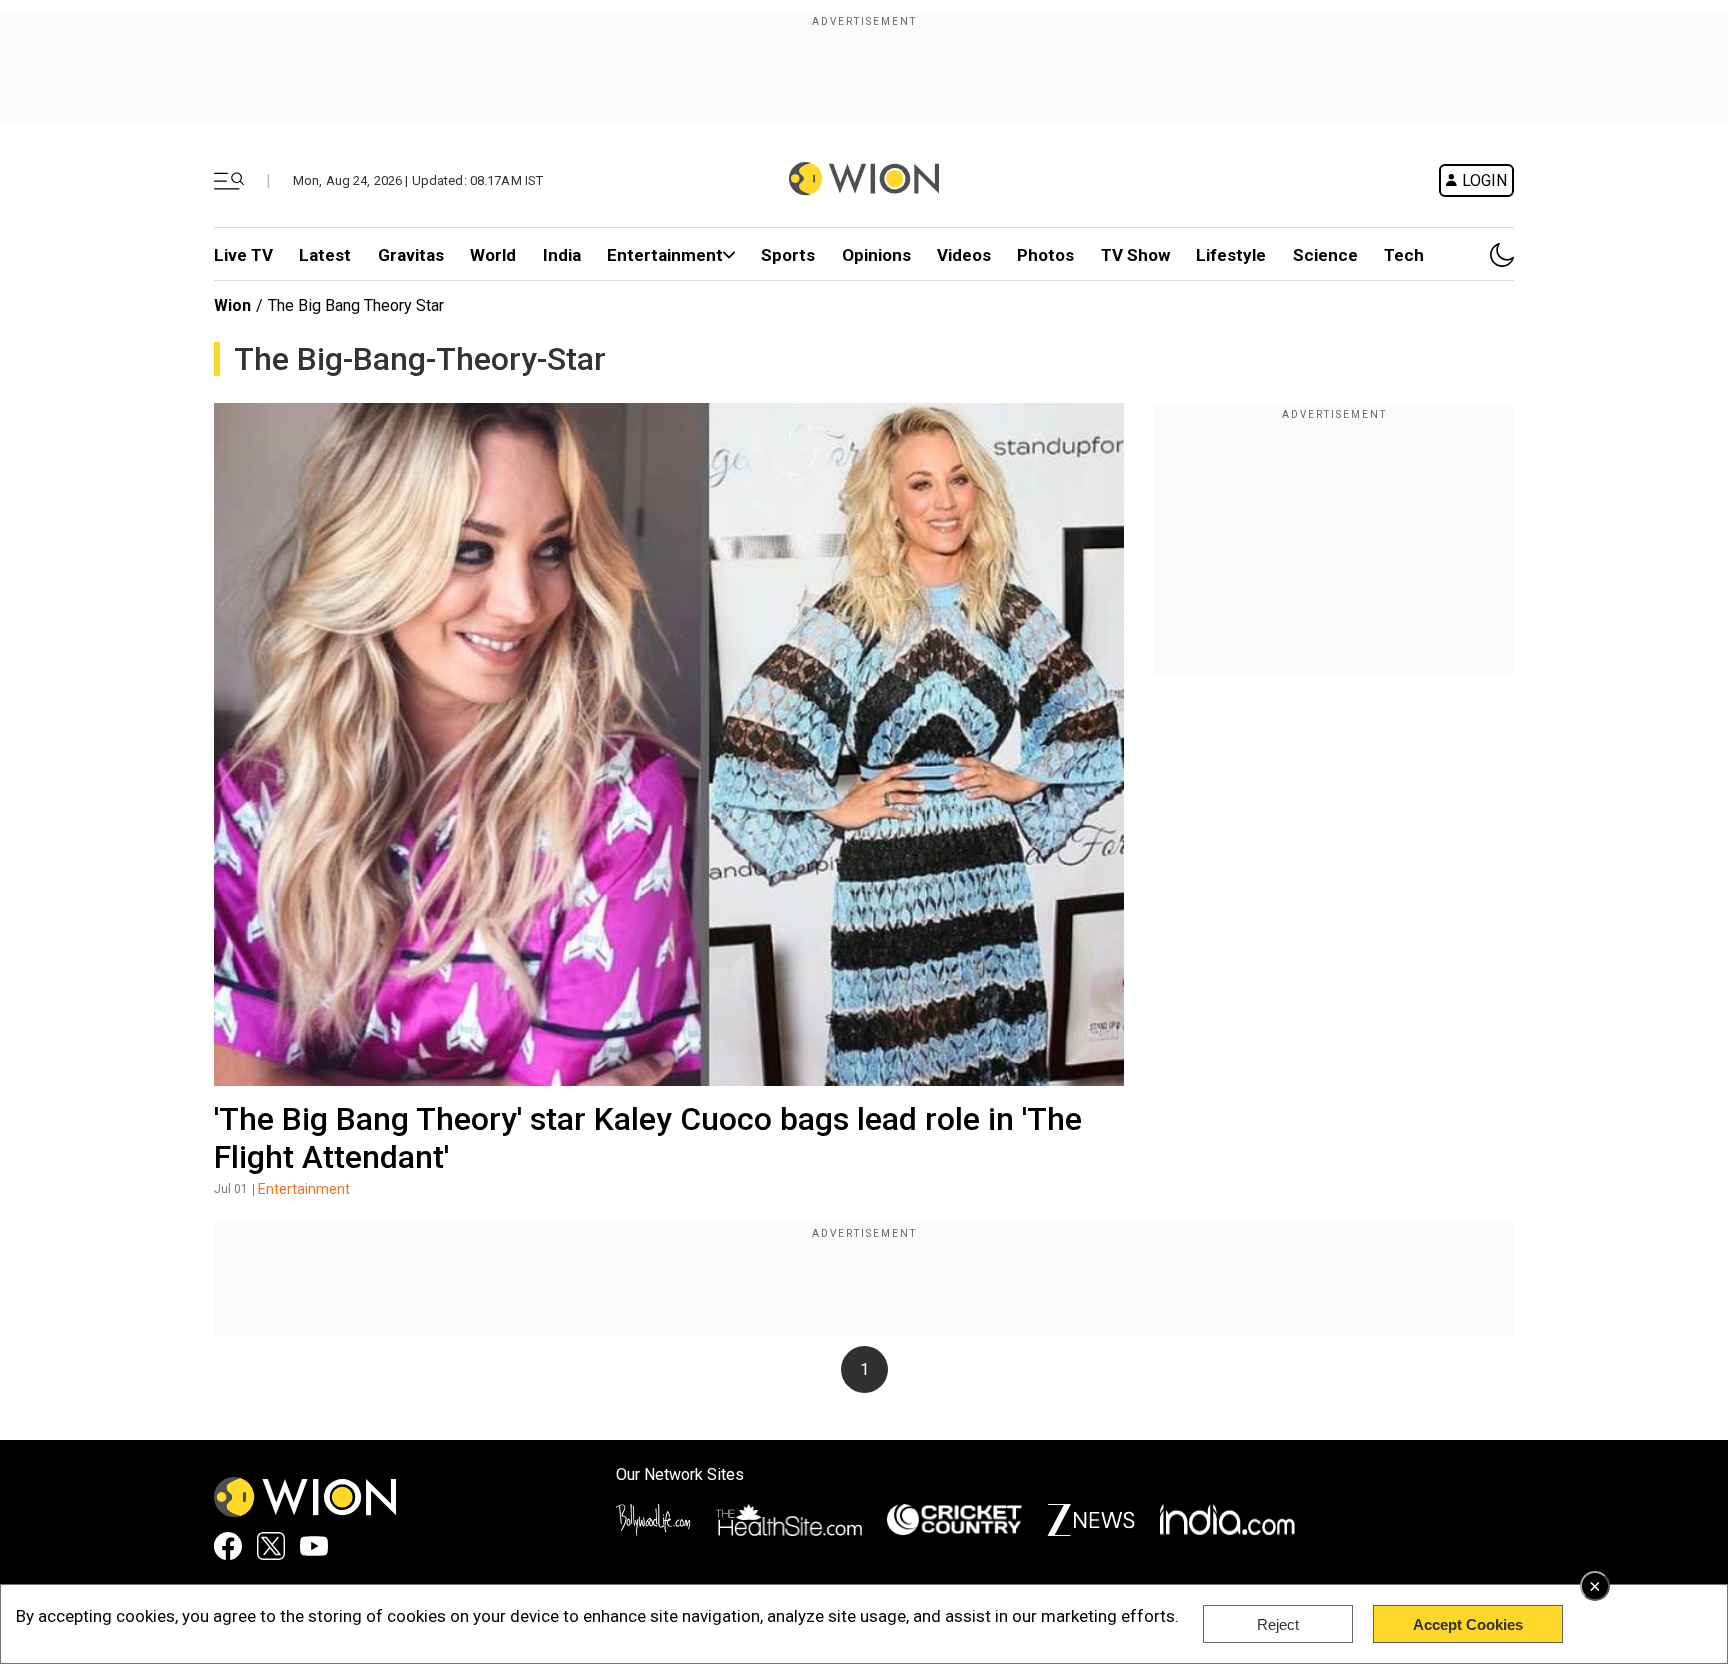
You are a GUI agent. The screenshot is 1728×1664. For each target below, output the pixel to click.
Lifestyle (1231, 255)
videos (964, 255)
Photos (1045, 255)
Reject (1278, 1624)
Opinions (876, 255)
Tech (1404, 255)
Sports (788, 255)
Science (1325, 255)
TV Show (1135, 255)
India (562, 255)
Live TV (243, 255)
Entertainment (665, 255)
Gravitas (411, 255)
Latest (325, 255)
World (493, 255)
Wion (232, 305)
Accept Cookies (1468, 1624)
